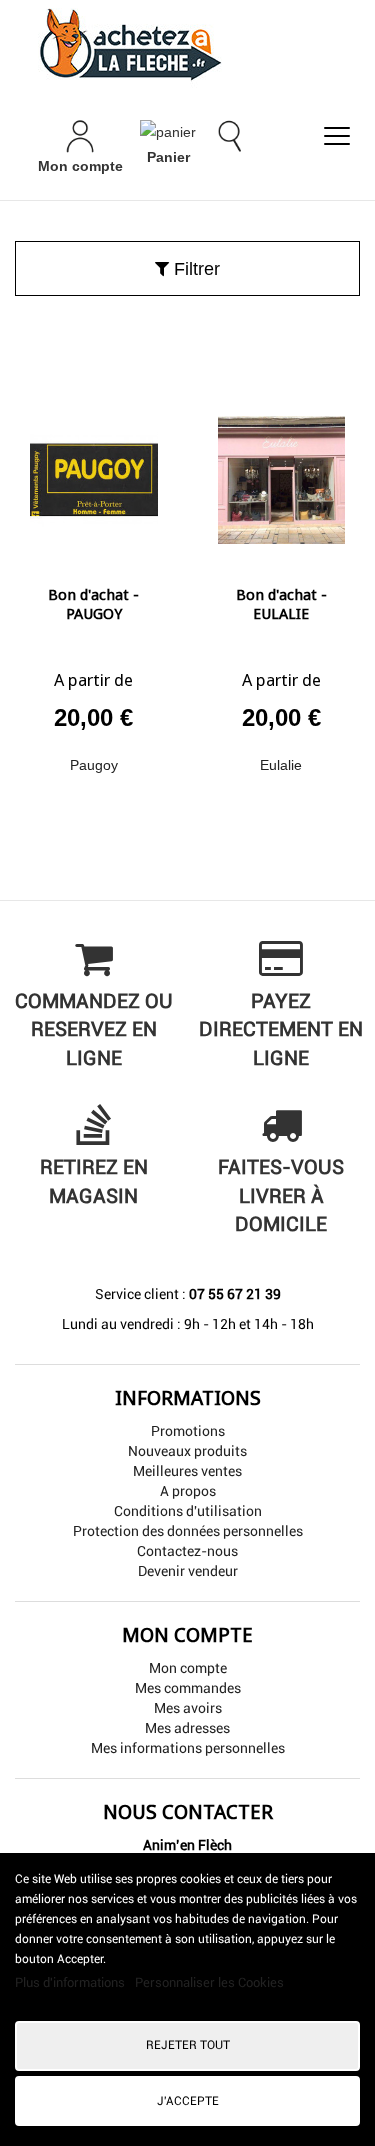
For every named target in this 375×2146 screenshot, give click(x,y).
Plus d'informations (71, 1982)
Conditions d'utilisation (188, 1511)
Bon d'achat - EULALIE (281, 605)
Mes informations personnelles (188, 1748)
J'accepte (188, 2101)
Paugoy (94, 765)
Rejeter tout (188, 2045)
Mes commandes (188, 1688)
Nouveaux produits (187, 1451)
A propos (188, 1491)
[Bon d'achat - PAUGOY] (94, 472)
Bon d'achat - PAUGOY (93, 605)
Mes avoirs (188, 1708)
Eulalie (281, 765)
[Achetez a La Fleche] (187, 44)
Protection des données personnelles (188, 1531)
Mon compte (188, 1668)
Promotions (188, 1431)
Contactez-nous (187, 1551)
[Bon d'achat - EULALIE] (282, 472)
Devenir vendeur (188, 1571)
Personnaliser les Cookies (209, 1982)
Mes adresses (187, 1728)
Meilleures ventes (187, 1471)
